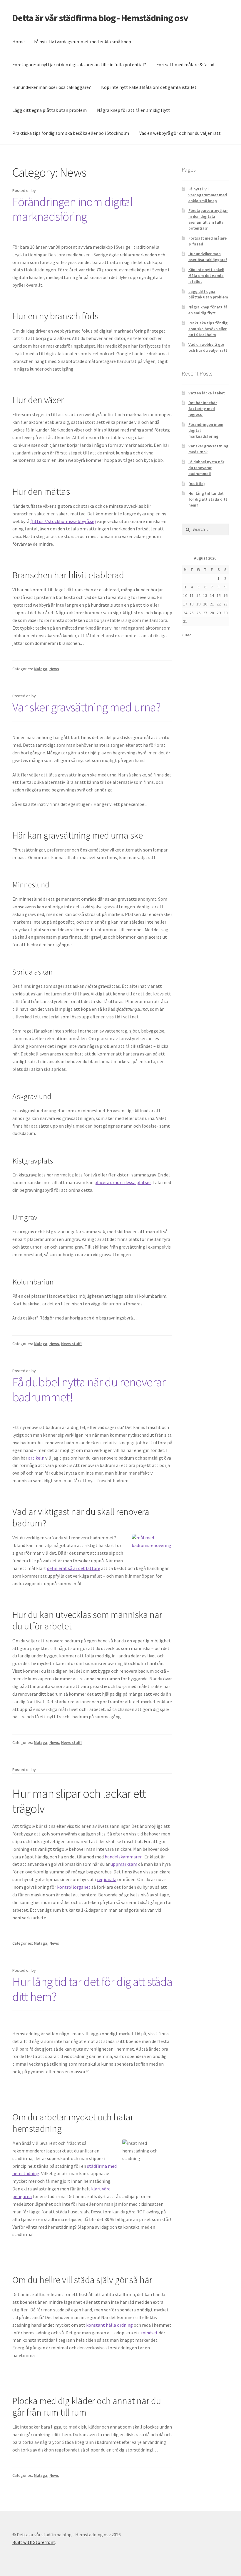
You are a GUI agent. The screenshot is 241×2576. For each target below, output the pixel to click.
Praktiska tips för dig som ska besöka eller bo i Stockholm (71, 133)
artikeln (36, 1458)
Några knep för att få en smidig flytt (134, 110)
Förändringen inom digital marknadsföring (72, 209)
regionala (107, 1879)
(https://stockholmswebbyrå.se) (63, 521)
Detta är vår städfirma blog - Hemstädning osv (100, 18)
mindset (149, 2333)
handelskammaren (124, 1857)
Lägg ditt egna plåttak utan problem (50, 110)
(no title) (197, 484)
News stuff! (71, 1344)
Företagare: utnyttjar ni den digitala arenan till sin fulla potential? (79, 64)
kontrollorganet (74, 1887)
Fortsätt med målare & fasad (185, 64)
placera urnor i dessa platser (123, 1182)
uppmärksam (124, 1864)
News (54, 669)
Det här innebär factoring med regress (203, 409)
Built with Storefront (34, 2542)
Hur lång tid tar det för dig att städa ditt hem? (92, 1989)
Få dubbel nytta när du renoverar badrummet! (89, 1389)
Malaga (41, 669)
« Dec (186, 635)
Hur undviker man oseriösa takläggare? (52, 87)
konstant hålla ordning (109, 2325)
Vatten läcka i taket (207, 393)
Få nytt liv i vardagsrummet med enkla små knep (83, 42)
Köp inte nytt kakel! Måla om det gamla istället (149, 87)
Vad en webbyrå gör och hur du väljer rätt (180, 133)
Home (19, 42)
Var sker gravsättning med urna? (86, 707)
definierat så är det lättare (74, 1568)
